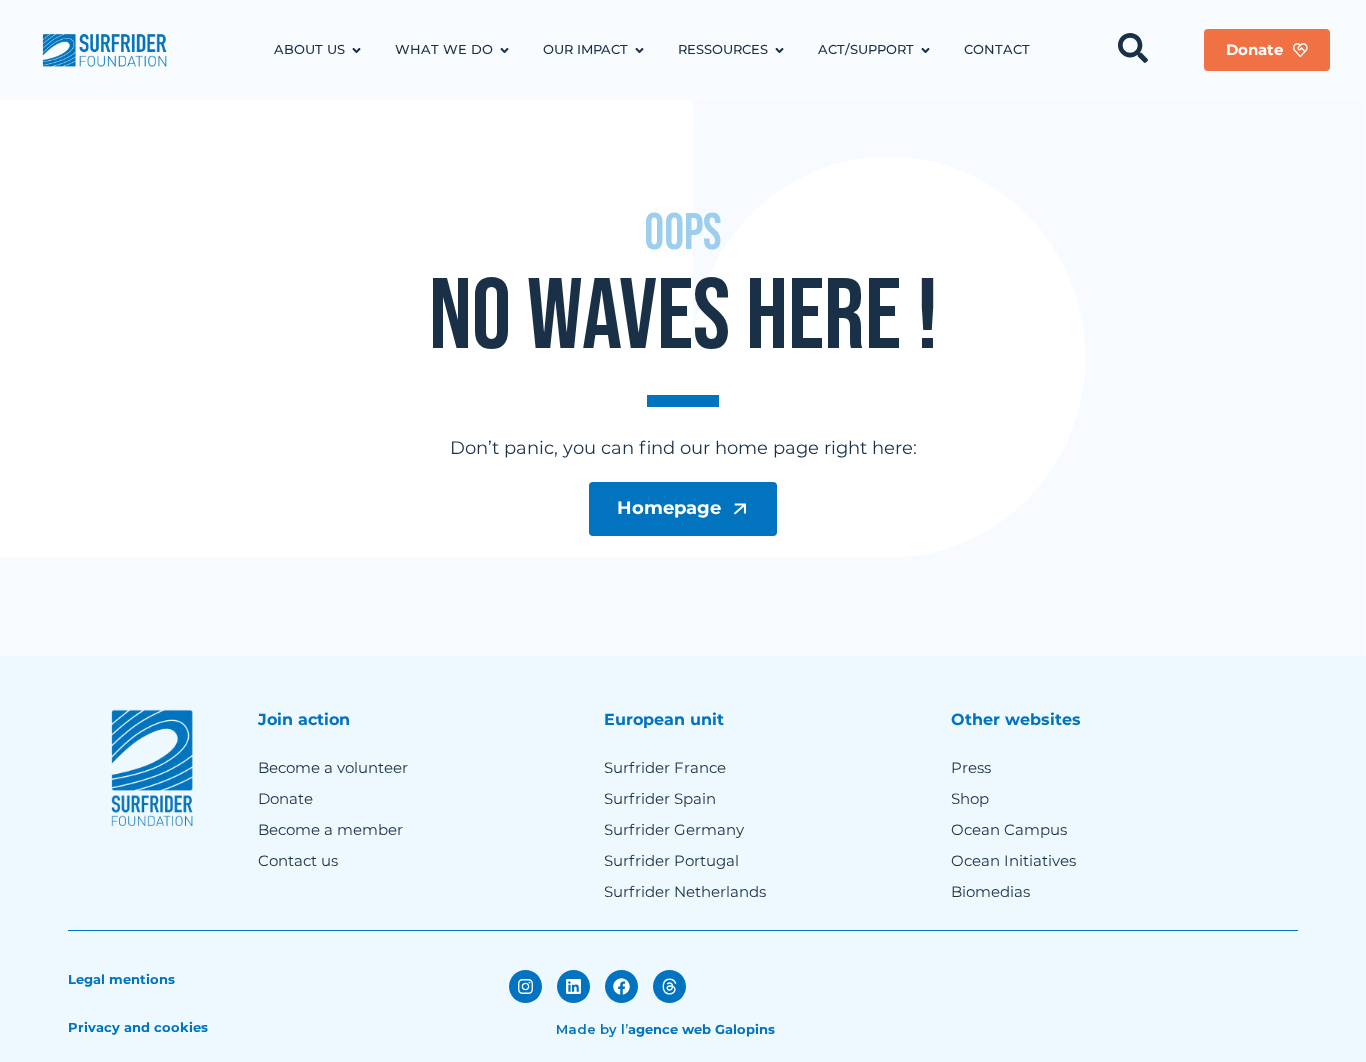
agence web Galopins (701, 1029)
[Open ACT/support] (925, 50)
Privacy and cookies (138, 1027)
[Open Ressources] (779, 50)
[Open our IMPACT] (639, 50)
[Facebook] (621, 986)
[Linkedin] (573, 986)
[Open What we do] (504, 50)
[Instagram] (525, 986)
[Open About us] (356, 50)
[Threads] (669, 986)
